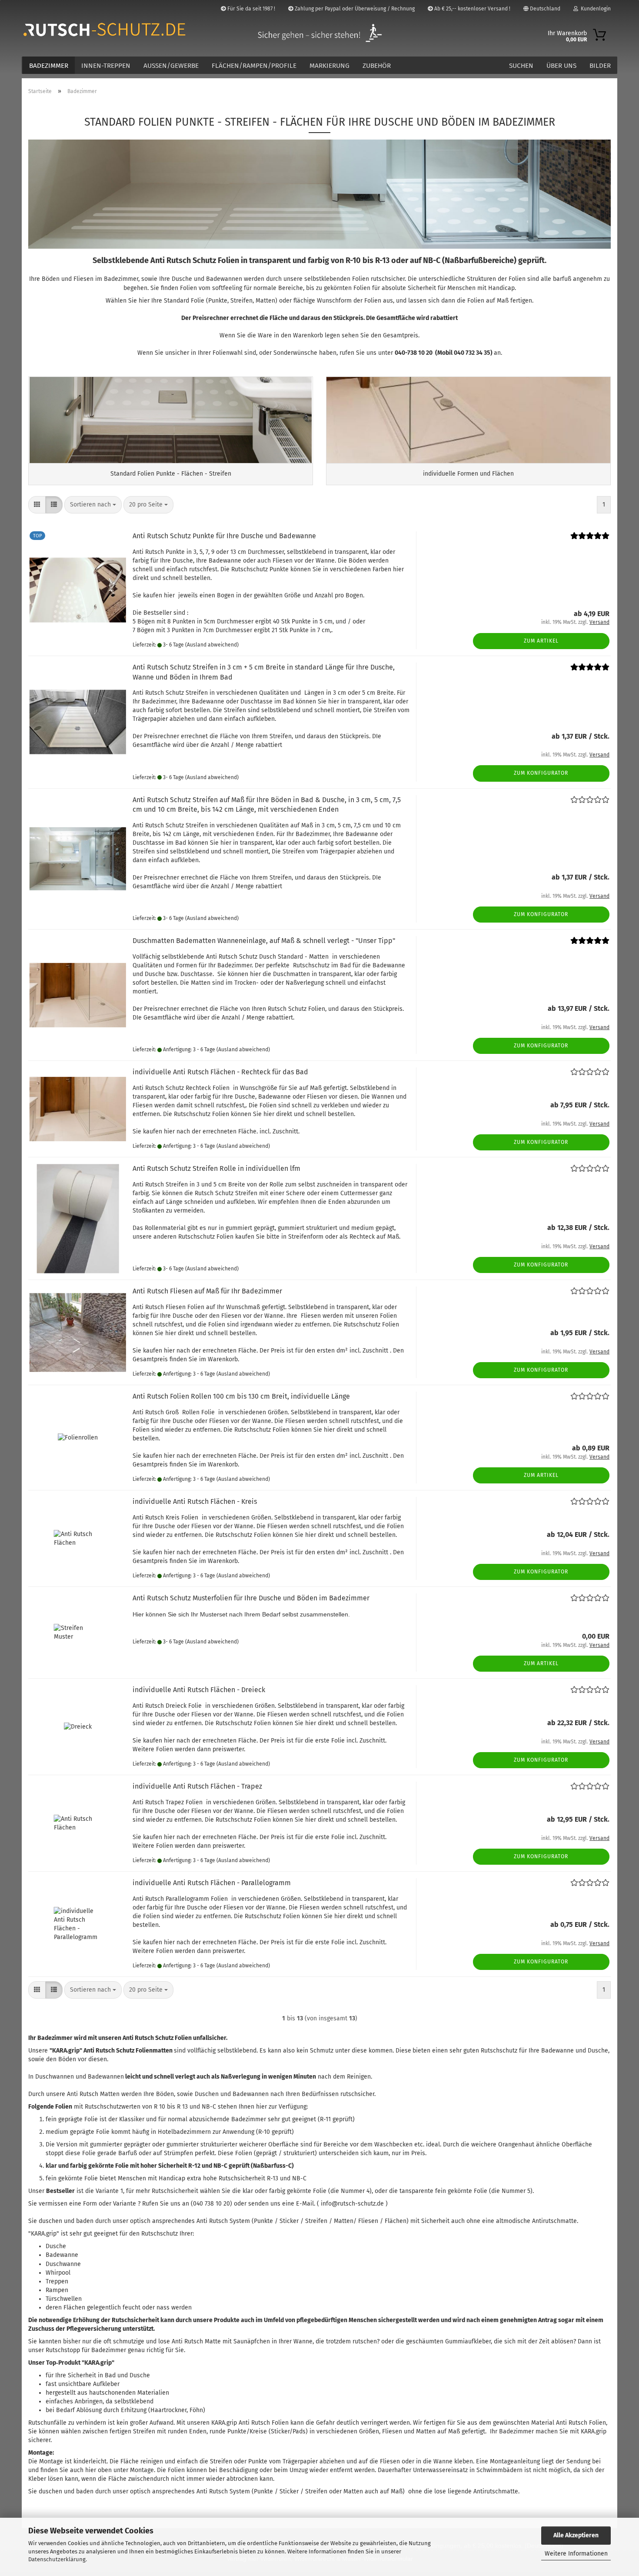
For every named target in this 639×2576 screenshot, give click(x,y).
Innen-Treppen (106, 66)
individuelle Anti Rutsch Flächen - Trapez (197, 1786)
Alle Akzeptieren (576, 2535)
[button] (37, 505)
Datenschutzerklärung (57, 2559)
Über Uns (561, 66)
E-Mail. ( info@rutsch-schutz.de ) (342, 2204)
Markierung (329, 66)
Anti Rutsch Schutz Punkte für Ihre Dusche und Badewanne (224, 536)
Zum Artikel (541, 641)
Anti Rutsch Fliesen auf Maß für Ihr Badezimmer (207, 1291)
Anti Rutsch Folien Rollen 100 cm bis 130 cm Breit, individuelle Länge (241, 1396)
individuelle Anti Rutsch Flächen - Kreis (195, 1501)
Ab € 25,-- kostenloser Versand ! (472, 9)
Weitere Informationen (576, 2554)
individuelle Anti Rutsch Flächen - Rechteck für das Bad (220, 1072)
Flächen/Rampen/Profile (254, 66)
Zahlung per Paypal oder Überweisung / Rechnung (354, 9)
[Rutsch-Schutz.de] (121, 30)
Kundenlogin (594, 9)
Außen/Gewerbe (171, 66)
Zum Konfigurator (541, 773)
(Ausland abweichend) (212, 645)
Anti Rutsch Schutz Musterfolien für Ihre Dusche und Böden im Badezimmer (251, 1598)
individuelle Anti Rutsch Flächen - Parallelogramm (212, 1883)
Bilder (600, 66)
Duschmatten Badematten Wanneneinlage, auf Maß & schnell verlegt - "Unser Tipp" (264, 941)
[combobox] (93, 505)
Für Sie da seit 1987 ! (251, 9)
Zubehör (377, 66)
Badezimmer (49, 66)
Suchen (521, 66)
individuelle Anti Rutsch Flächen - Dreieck (199, 1690)
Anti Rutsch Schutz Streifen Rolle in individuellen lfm (216, 1168)
